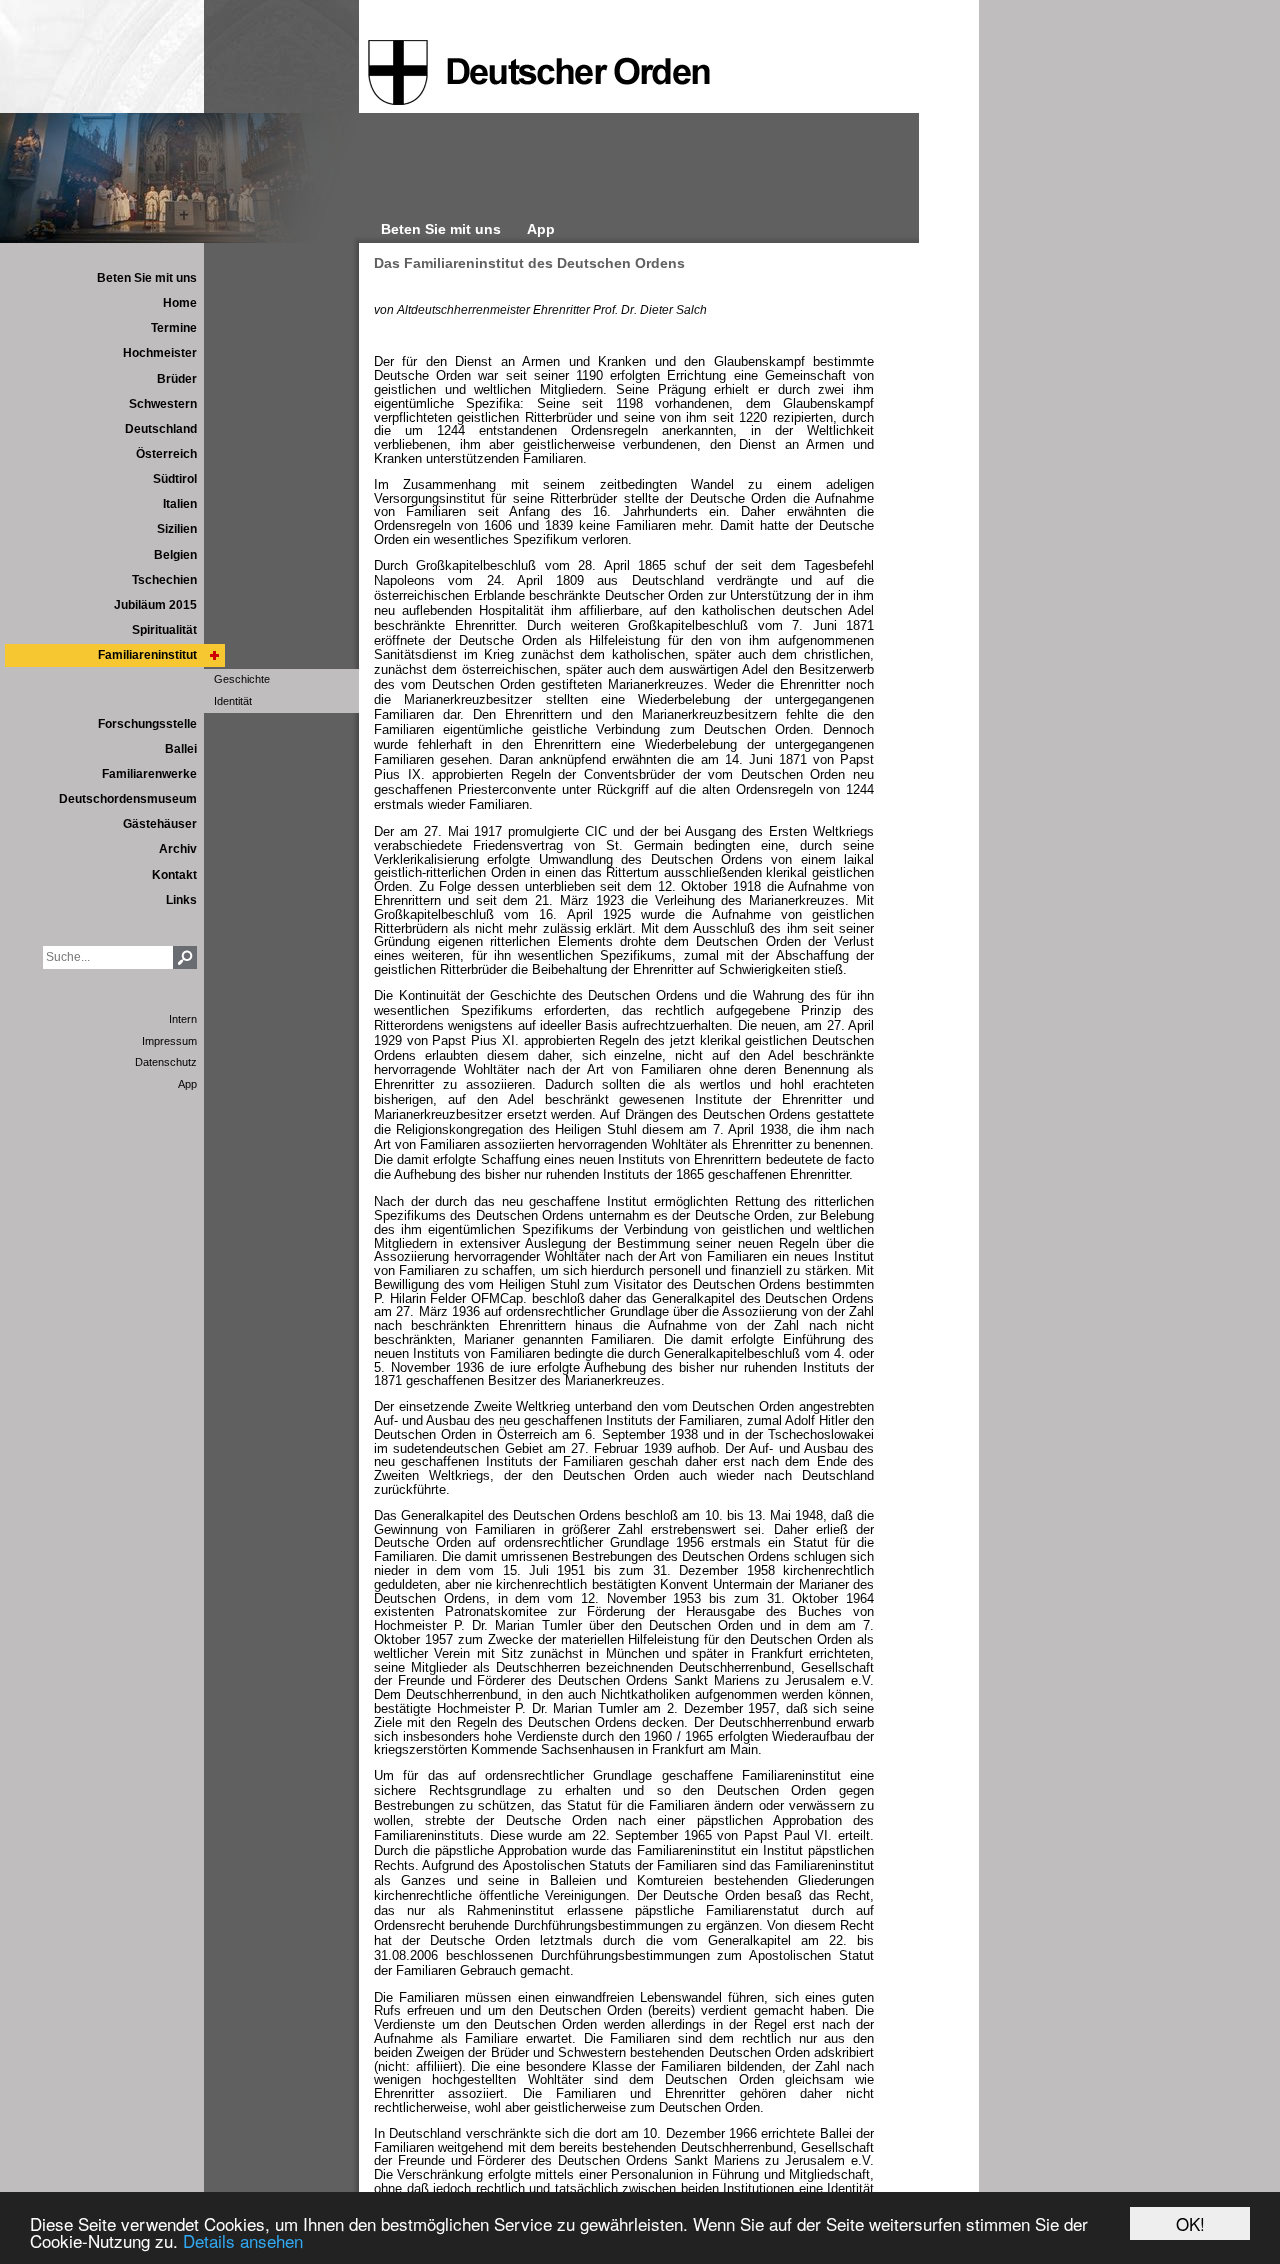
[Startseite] (539, 73)
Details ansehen (243, 2240)
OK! (1190, 2223)
